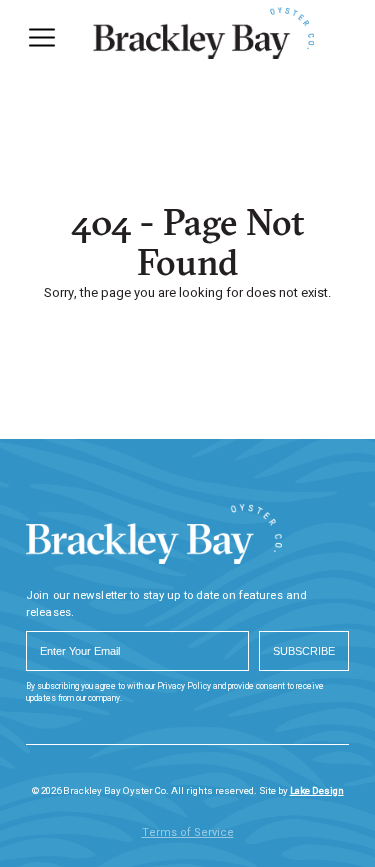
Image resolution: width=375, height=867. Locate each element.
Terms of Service (188, 832)
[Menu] (42, 37)
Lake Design (317, 791)
